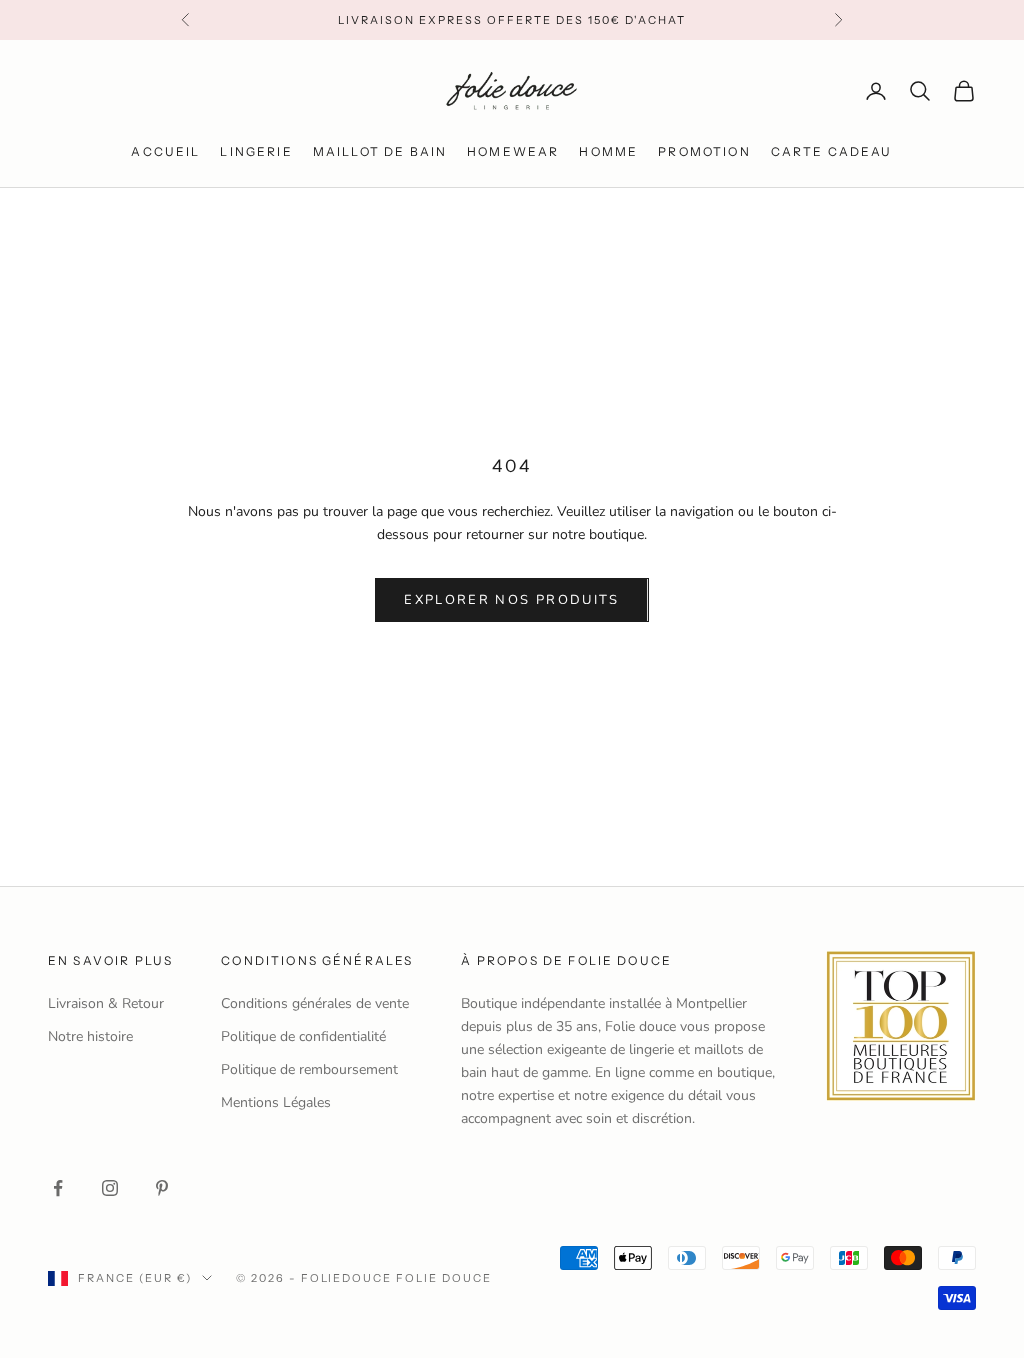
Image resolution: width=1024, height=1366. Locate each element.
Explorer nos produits (511, 600)
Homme (608, 151)
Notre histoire (90, 1036)
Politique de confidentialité (303, 1036)
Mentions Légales (276, 1102)
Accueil (165, 151)
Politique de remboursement (309, 1069)
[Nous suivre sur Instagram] (110, 1188)
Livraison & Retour (106, 1003)
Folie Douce (444, 1278)
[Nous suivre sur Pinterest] (162, 1188)
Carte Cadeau (832, 151)
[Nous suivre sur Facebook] (58, 1188)
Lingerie (256, 151)
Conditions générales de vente (315, 1003)
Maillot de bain (380, 151)
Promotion (704, 151)
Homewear (513, 151)
